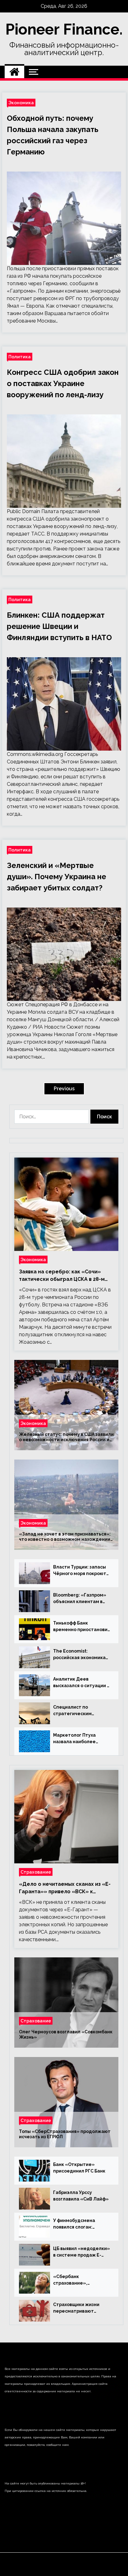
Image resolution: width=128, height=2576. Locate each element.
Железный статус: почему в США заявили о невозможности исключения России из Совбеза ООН (66, 1437)
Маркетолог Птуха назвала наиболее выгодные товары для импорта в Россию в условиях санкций (78, 1739)
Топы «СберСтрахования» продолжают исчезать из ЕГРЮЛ (65, 2134)
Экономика (21, 103)
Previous (64, 1089)
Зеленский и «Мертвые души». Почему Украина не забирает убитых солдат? (57, 877)
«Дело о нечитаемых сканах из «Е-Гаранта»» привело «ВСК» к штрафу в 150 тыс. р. (65, 1888)
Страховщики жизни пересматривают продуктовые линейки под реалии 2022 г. (79, 2308)
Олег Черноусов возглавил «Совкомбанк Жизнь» (66, 2034)
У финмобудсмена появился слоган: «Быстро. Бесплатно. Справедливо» (78, 2224)
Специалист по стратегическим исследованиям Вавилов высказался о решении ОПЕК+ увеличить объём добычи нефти (81, 1711)
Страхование (36, 1872)
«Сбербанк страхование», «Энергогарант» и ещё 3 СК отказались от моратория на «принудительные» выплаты (82, 2280)
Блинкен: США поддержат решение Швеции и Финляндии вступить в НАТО (59, 626)
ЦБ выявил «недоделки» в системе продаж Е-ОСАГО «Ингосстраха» (82, 2252)
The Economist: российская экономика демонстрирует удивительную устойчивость (79, 1655)
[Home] (14, 72)
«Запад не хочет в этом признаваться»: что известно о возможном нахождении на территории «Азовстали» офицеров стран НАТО (65, 1537)
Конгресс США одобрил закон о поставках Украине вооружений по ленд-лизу (63, 383)
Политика (20, 357)
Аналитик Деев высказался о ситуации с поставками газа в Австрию (81, 1683)
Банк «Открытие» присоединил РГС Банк (79, 2168)
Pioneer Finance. (64, 29)
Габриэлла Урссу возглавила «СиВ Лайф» (81, 2196)
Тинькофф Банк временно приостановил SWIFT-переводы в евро (82, 1627)
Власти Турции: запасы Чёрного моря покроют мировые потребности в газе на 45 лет (81, 1571)
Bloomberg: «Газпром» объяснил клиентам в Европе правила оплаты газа (81, 1599)
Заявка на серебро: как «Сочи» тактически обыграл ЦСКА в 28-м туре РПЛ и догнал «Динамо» (62, 1276)
